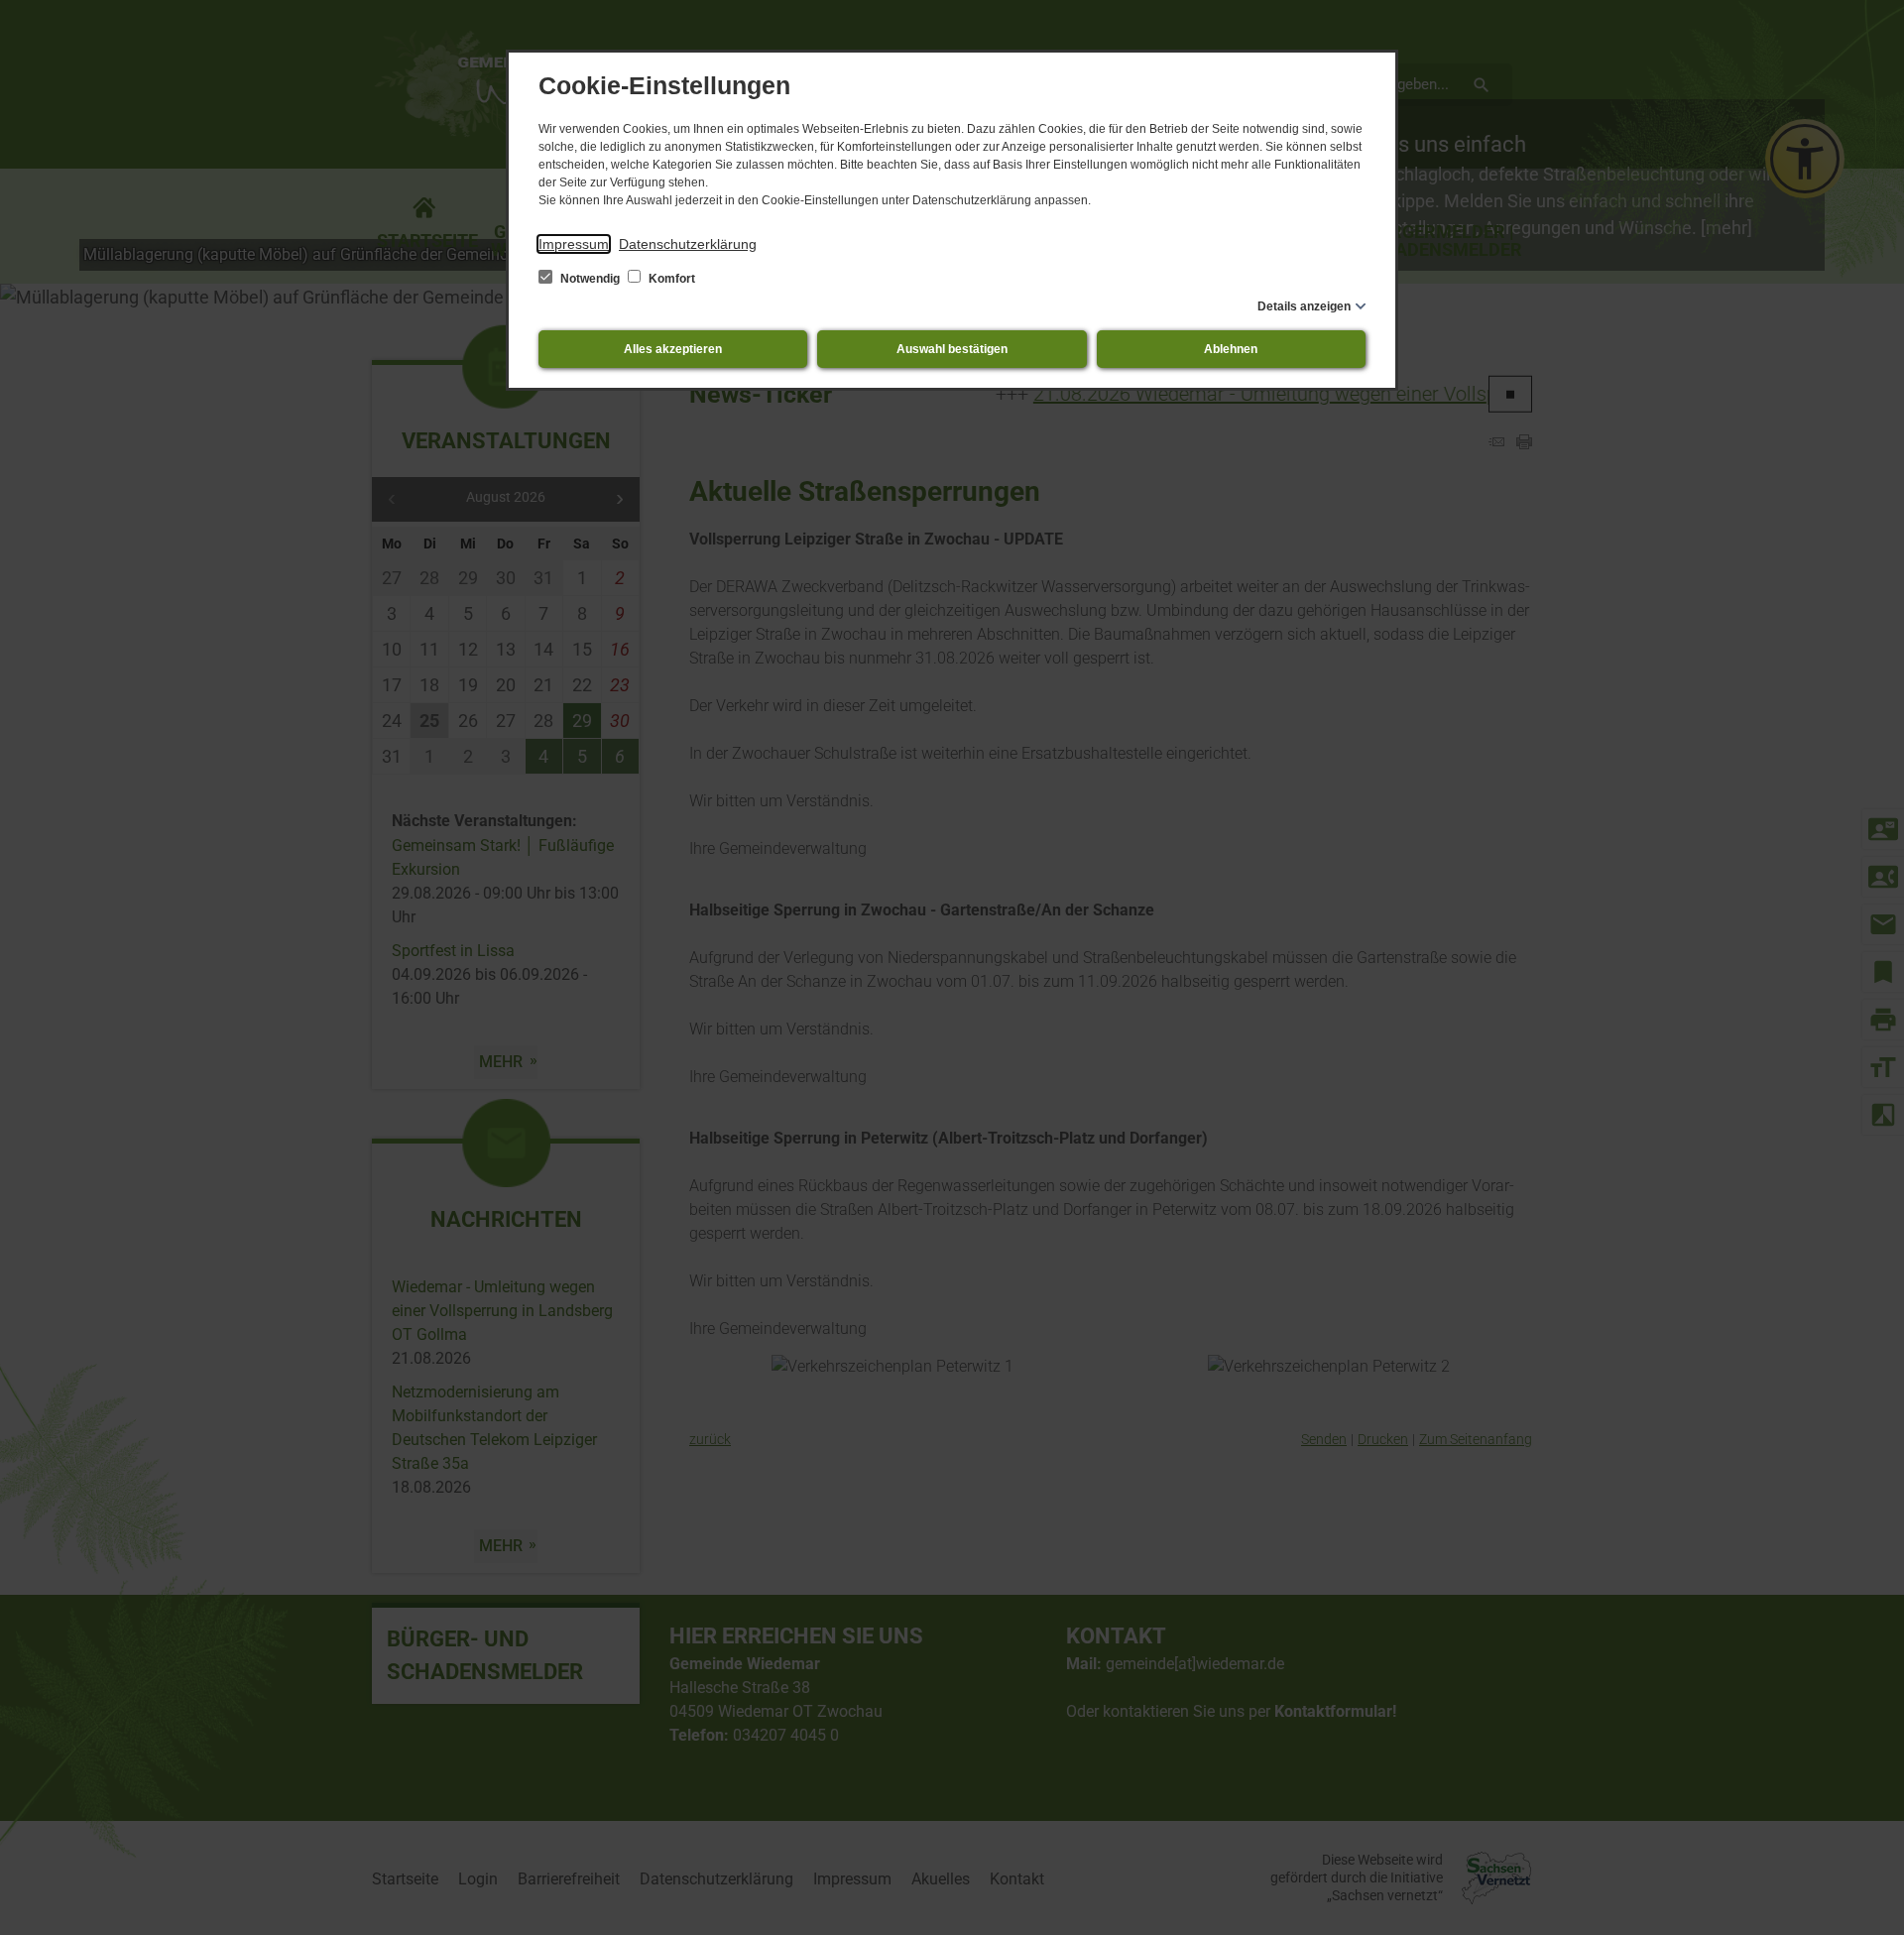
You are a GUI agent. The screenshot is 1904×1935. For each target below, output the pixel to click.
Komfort (670, 279)
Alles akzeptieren (673, 349)
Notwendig (590, 279)
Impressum (574, 244)
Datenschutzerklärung (688, 244)
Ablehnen (1231, 349)
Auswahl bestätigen (952, 349)
